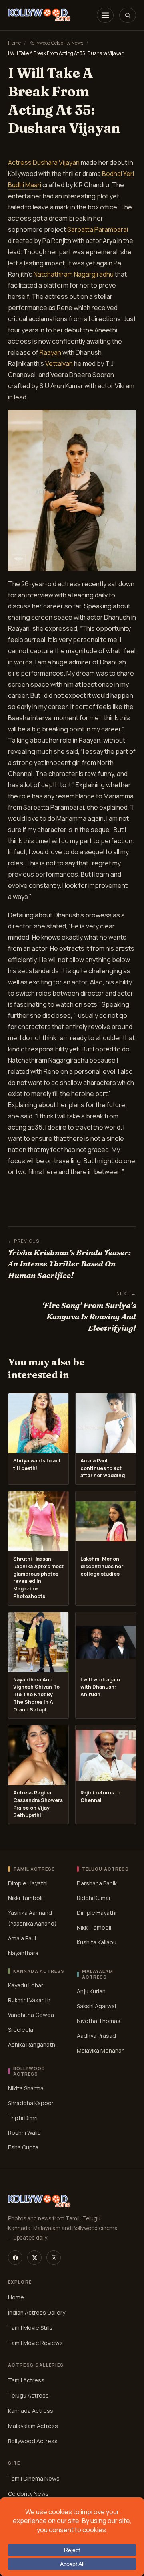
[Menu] (105, 15)
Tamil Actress (26, 2380)
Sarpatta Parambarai (98, 229)
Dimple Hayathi (28, 1883)
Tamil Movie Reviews (35, 2343)
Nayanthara (23, 1953)
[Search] (128, 15)
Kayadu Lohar (26, 1985)
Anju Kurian (91, 1991)
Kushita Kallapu (97, 1942)
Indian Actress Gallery (37, 2312)
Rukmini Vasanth (29, 2000)
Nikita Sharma (26, 2089)
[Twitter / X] (34, 2258)
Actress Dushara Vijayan (44, 162)
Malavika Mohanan (101, 2050)
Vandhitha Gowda (31, 2015)
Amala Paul (22, 1938)
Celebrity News (28, 2494)
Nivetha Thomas (99, 2021)
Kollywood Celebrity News (56, 43)
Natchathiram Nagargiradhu (74, 274)
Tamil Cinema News (34, 2478)
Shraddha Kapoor (31, 2103)
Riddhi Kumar (94, 1898)
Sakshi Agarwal (96, 2006)
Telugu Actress (28, 2395)
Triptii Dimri (23, 2118)
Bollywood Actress (33, 2441)
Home (14, 43)
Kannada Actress (31, 2411)
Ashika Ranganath (32, 2044)
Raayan (50, 352)
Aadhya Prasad (96, 2036)
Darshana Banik (97, 1883)
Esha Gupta (23, 2148)
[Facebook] (15, 2258)
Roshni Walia (24, 2133)
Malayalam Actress (33, 2426)
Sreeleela (21, 2030)
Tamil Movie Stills (30, 2328)
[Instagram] (54, 2258)
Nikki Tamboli (25, 1898)
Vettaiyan (59, 363)
